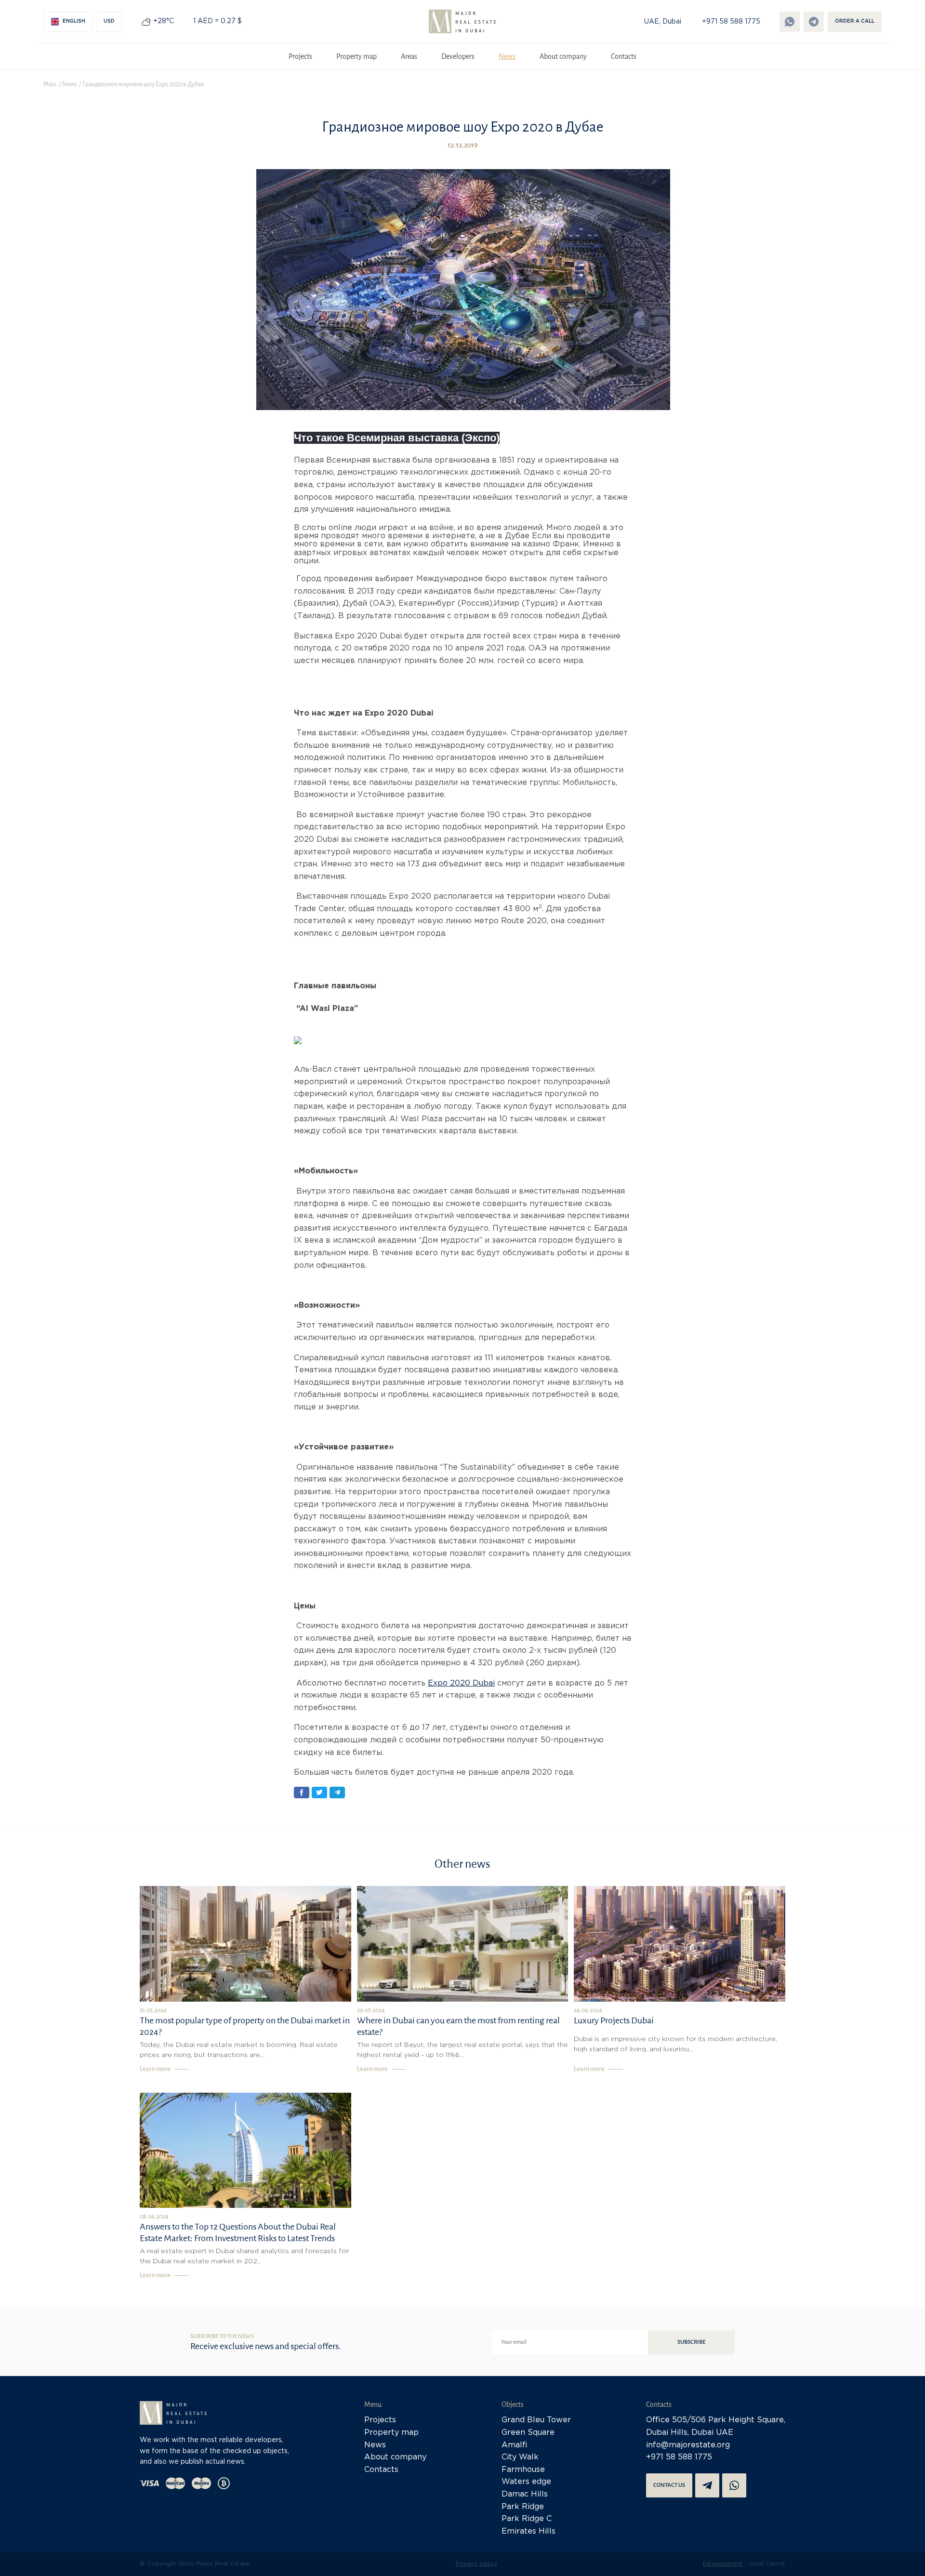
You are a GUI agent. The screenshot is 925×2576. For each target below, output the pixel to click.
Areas (409, 56)
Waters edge (526, 2482)
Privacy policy (476, 2564)
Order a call (855, 21)
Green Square (528, 2433)
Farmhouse (523, 2470)
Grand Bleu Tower (536, 2420)
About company (563, 56)
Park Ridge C (527, 2519)
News (507, 56)
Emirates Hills (529, 2531)
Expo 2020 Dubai (461, 1683)
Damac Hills (525, 2494)
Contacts (624, 56)
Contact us (669, 2485)
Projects (300, 56)
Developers (458, 56)
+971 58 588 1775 (731, 22)
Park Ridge (523, 2507)
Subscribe (691, 2342)
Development (723, 2564)
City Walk (520, 2457)
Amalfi (515, 2445)
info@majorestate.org (688, 2445)
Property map (357, 56)
